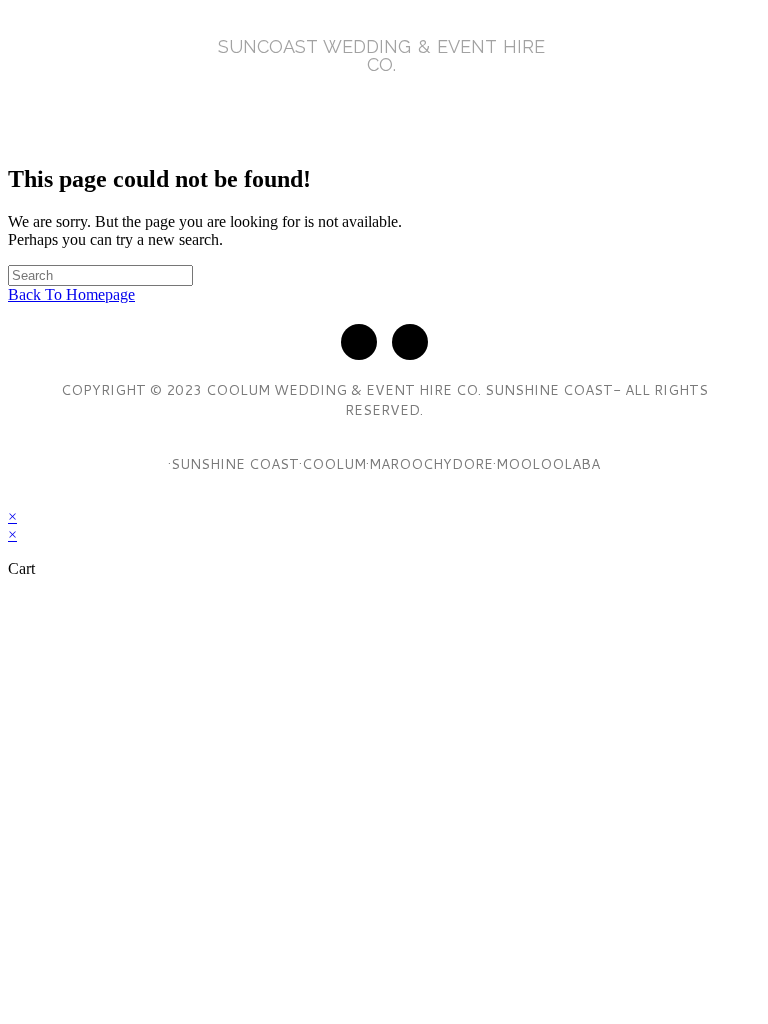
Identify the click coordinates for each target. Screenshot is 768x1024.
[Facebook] (359, 342)
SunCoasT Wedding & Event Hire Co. (381, 55)
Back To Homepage (71, 294)
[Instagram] (410, 342)
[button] (383, 105)
